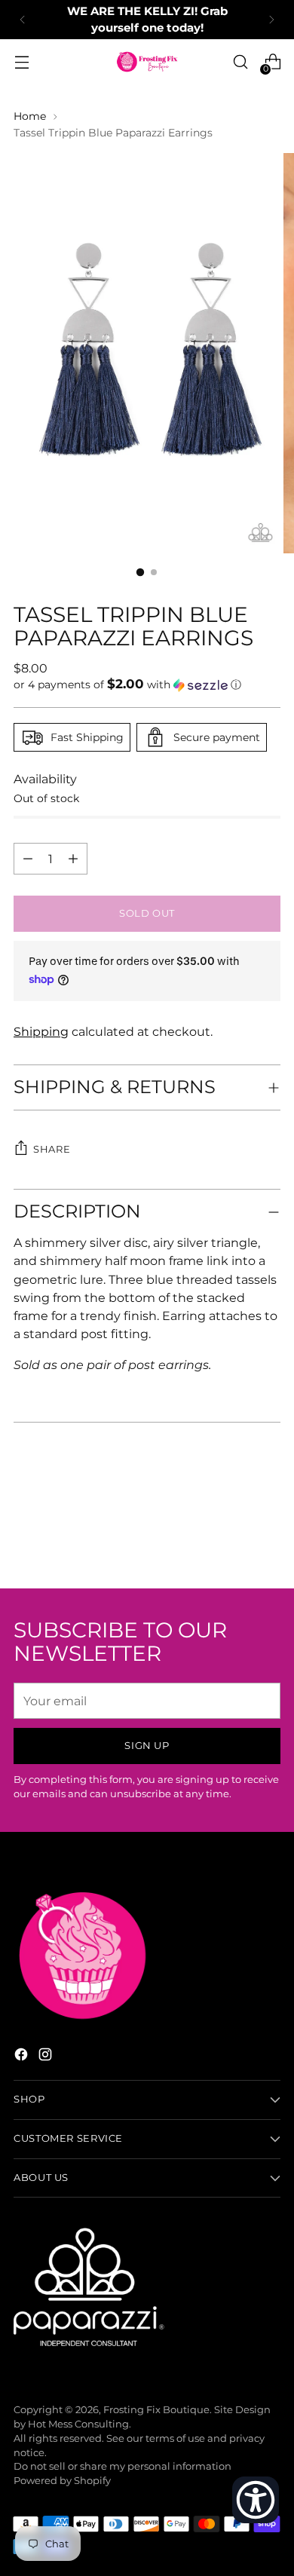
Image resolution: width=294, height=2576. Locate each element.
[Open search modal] (240, 62)
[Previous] (23, 20)
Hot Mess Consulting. (80, 2424)
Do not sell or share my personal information (122, 2466)
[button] (147, 685)
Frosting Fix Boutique (156, 2410)
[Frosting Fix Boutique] (147, 62)
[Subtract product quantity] (73, 859)
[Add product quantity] (28, 859)
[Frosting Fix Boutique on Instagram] (47, 2057)
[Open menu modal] (21, 62)
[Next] (271, 20)
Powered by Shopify (62, 2481)
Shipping (41, 1031)
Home (30, 116)
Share (52, 1149)
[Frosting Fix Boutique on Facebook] (23, 2057)
